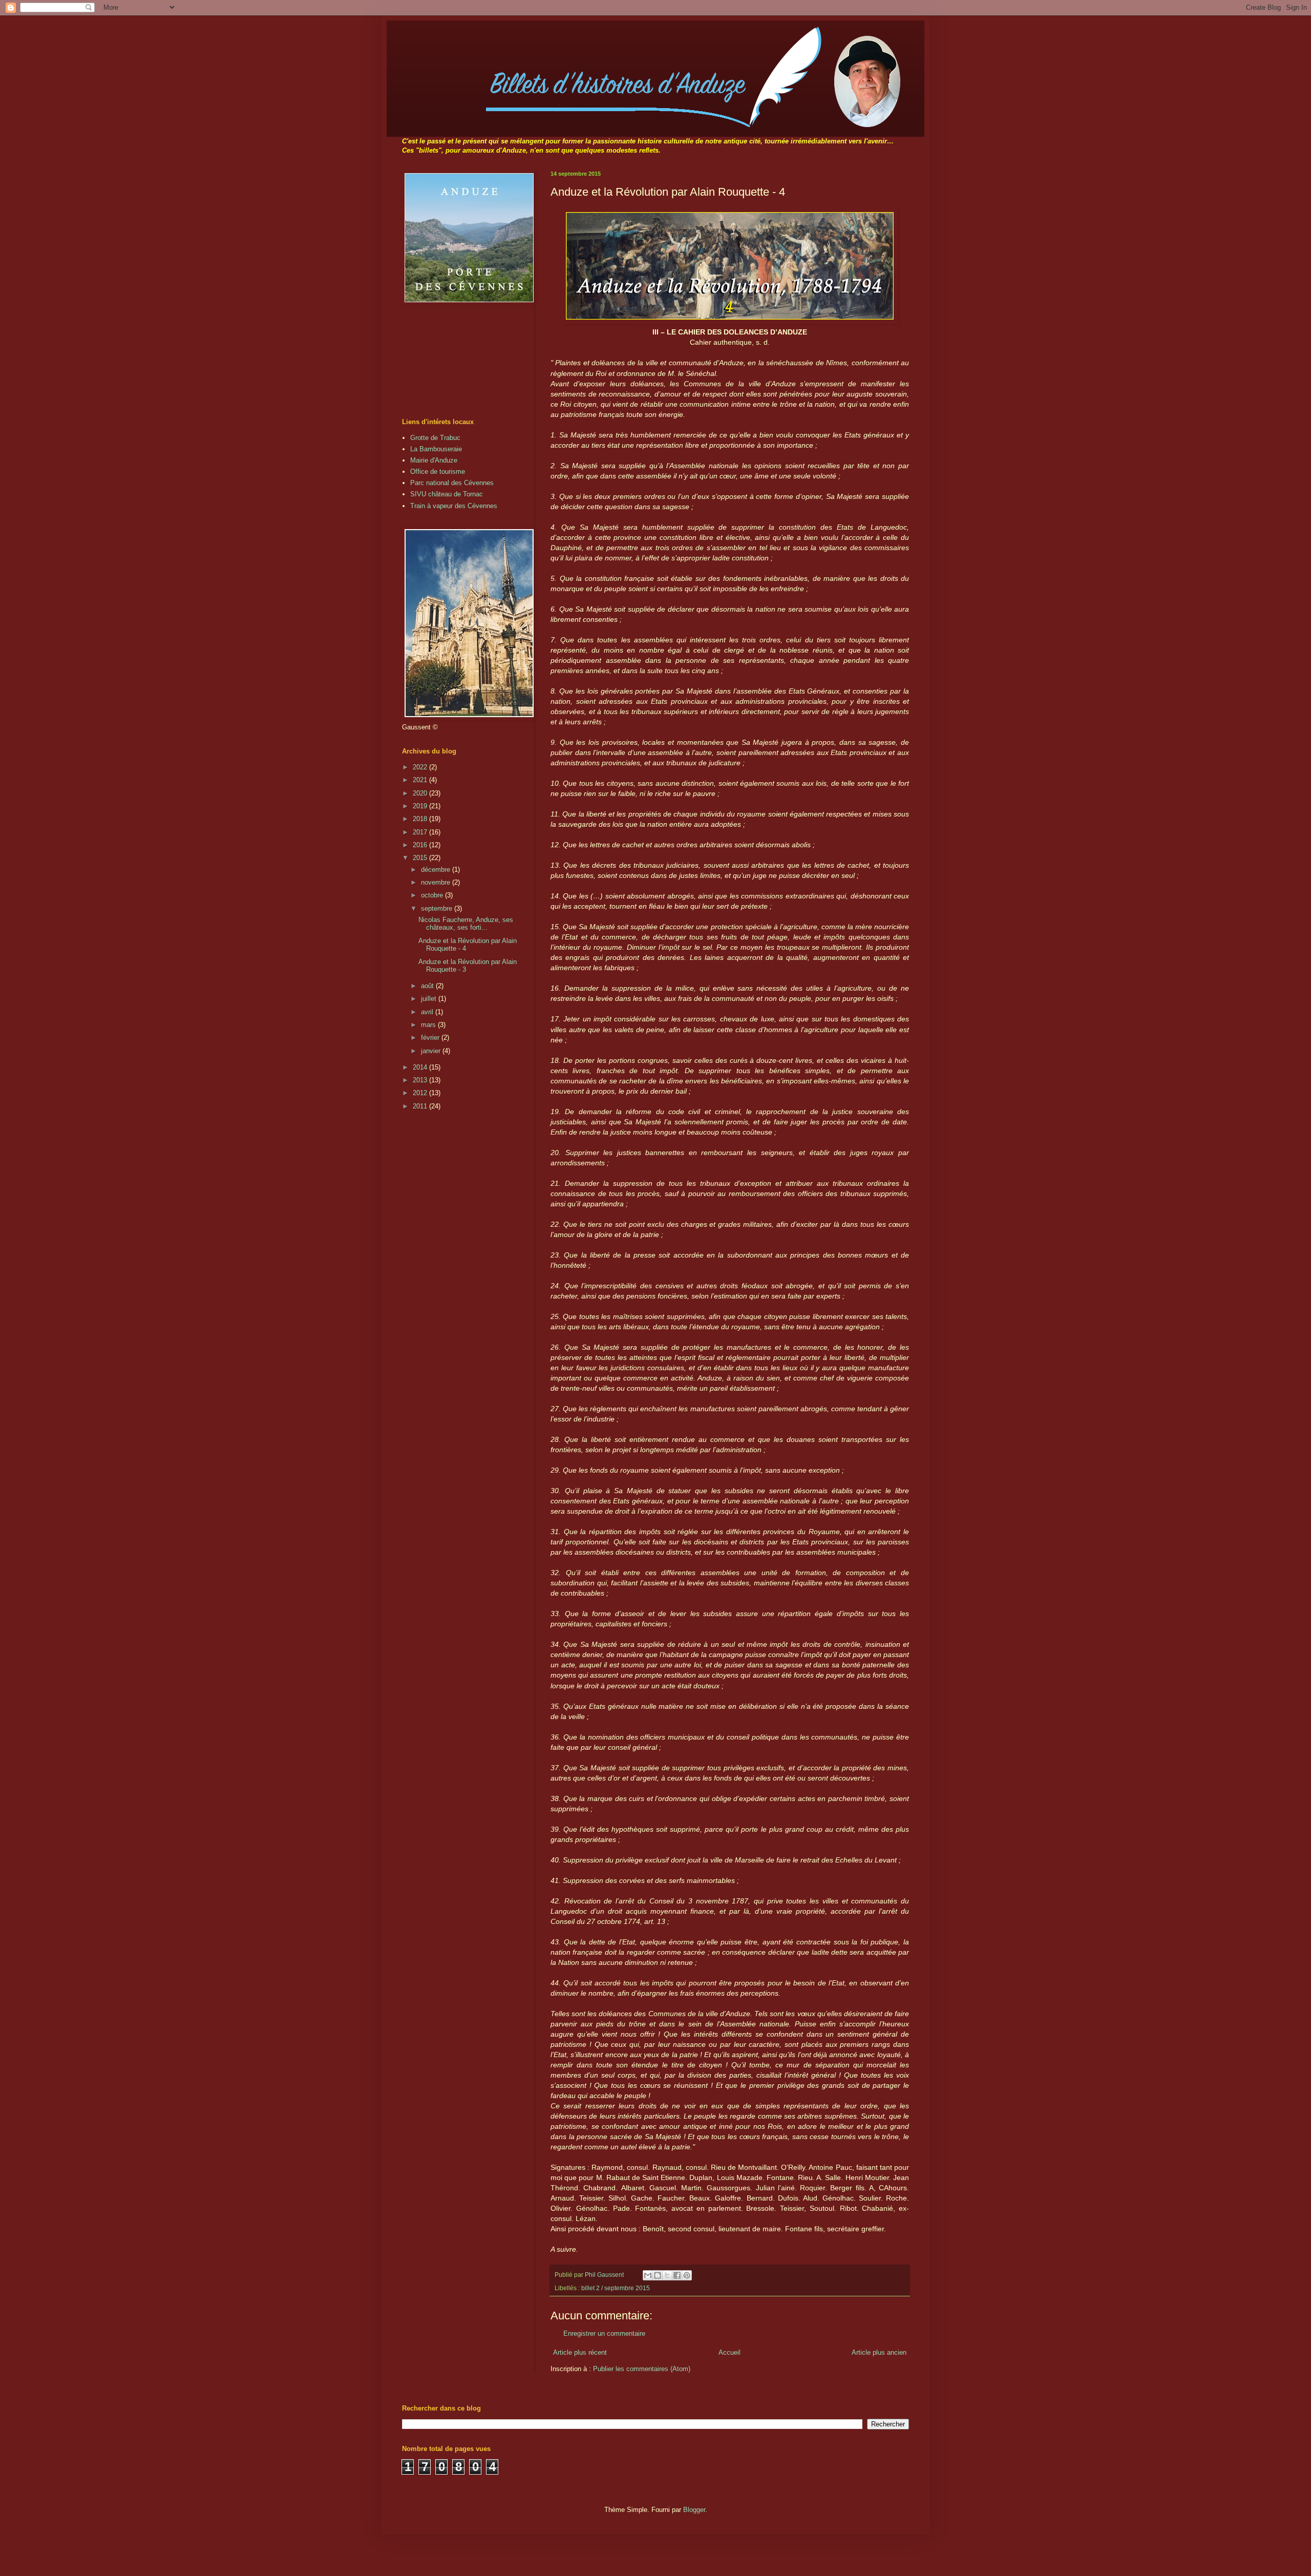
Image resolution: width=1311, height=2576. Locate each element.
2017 (421, 832)
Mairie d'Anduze (434, 460)
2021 (421, 780)
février (431, 1038)
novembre (437, 882)
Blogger (694, 2510)
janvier (432, 1051)
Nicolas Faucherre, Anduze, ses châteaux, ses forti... (466, 924)
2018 (421, 819)
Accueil (729, 2352)
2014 (421, 1067)
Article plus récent (580, 2352)
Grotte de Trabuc (435, 438)
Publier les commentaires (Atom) (642, 2369)
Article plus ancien (879, 2352)
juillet (430, 999)
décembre (437, 870)
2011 (421, 1106)
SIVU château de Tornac (447, 494)
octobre (433, 895)
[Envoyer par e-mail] (648, 2275)
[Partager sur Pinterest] (687, 2275)
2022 (421, 767)
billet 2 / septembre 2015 (616, 2288)
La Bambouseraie (436, 449)
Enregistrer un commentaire (604, 2333)
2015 (421, 858)
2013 (421, 1080)
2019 (421, 806)
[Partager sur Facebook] (677, 2275)
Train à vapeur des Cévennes (454, 506)
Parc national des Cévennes (452, 483)
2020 (421, 793)
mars (429, 1025)
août (428, 986)
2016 (421, 845)
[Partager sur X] (667, 2275)
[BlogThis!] (658, 2275)
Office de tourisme (438, 472)
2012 (421, 1093)
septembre (438, 908)
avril (428, 1012)
